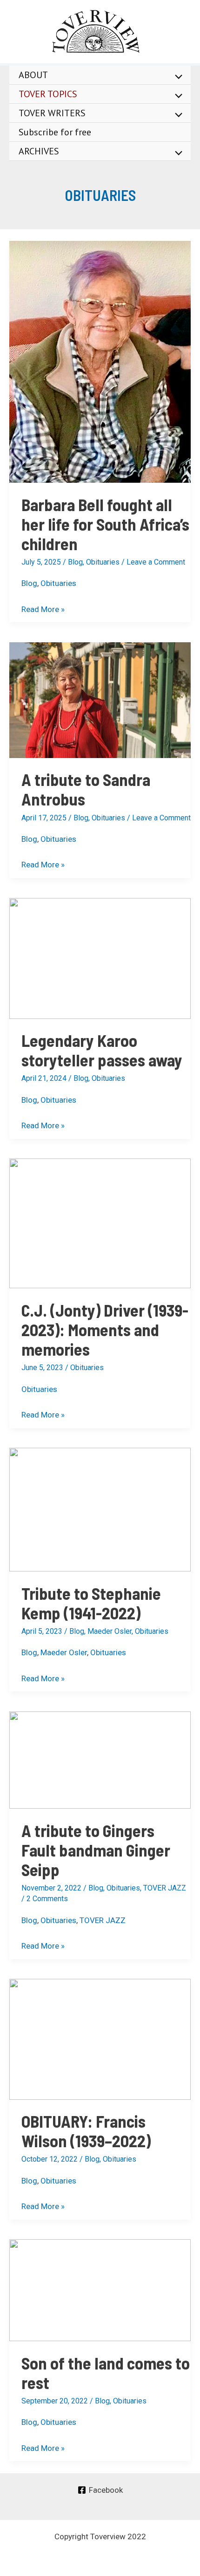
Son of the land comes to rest (106, 2373)
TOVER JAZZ (165, 1888)
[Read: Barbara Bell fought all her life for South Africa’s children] (100, 361)
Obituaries (103, 562)
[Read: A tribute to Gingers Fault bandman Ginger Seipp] (100, 1759)
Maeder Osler (110, 1631)
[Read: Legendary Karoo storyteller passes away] (100, 958)
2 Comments (47, 1899)
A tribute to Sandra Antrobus (86, 789)
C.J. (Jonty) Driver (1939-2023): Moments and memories (105, 1329)
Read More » (43, 608)
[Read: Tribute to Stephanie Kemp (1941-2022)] (100, 1509)
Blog (75, 562)
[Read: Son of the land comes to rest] (100, 2290)
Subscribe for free (55, 132)
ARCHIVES (39, 151)
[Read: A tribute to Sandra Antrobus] (100, 699)
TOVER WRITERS (52, 113)
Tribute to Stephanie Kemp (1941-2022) (91, 1603)
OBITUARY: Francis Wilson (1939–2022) (86, 2131)
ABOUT (33, 75)
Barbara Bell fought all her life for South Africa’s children (105, 524)
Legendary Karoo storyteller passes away (102, 1050)
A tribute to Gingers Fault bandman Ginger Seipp (96, 1850)
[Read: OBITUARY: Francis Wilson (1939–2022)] (100, 2038)
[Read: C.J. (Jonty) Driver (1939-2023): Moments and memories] (100, 1223)
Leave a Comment (156, 562)
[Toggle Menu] (176, 77)
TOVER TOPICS (48, 94)
